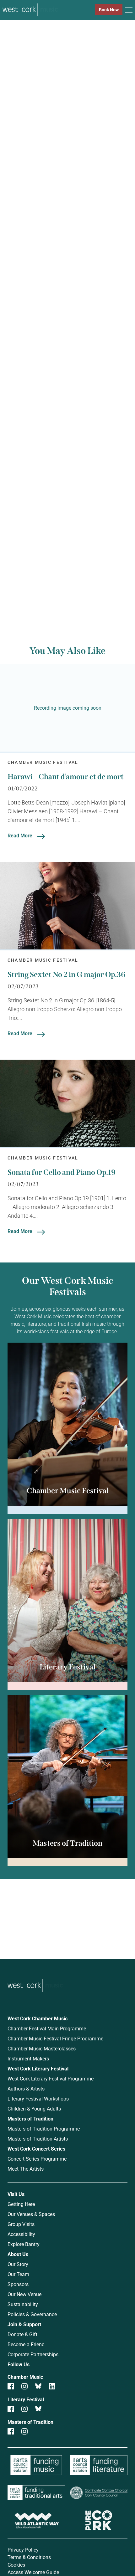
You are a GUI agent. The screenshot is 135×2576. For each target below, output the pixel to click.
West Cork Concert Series (36, 2149)
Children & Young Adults (34, 2108)
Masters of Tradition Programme (44, 2129)
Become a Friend (26, 2344)
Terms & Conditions (29, 2557)
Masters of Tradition (30, 2118)
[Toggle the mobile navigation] (129, 11)
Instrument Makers (28, 2058)
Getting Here (21, 2204)
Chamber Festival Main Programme (47, 2028)
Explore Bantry (24, 2244)
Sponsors (18, 2284)
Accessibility (21, 2234)
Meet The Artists (26, 2169)
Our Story (18, 2264)
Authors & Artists (26, 2088)
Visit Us (16, 2194)
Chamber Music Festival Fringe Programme (55, 2038)
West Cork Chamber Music (38, 2018)
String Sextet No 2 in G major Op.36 (66, 974)
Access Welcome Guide (33, 2572)
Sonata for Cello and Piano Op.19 (62, 1172)
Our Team (18, 2274)
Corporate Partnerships (33, 2354)
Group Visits (21, 2224)
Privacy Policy (23, 2550)
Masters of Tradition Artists (38, 2139)
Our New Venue (24, 2294)
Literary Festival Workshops (38, 2098)
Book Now (109, 10)
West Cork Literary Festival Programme (51, 2078)
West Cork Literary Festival (38, 2068)
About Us (18, 2254)
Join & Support (24, 2324)
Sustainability (23, 2304)
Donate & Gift (22, 2334)
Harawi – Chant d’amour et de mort (66, 777)
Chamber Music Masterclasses (42, 2048)
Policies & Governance (32, 2314)
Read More (20, 835)
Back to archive (60, 577)
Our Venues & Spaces (31, 2214)
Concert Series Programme (37, 2159)
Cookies (16, 2565)
